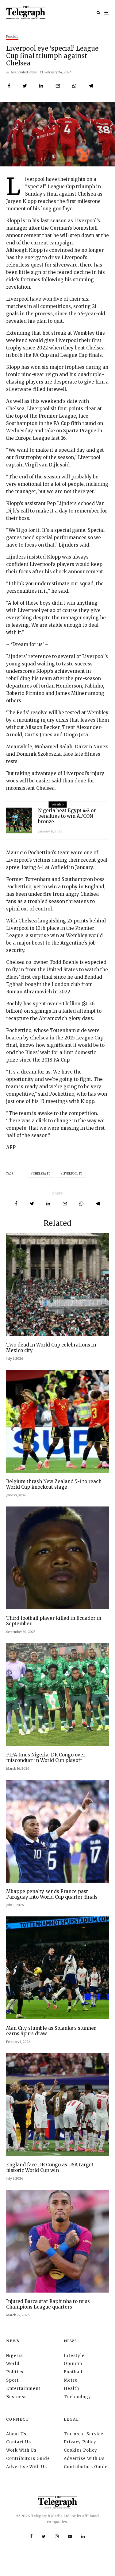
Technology (77, 2397)
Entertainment (23, 2389)
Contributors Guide (28, 2459)
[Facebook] (31, 2536)
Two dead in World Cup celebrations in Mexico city (51, 1348)
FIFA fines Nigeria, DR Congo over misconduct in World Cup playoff (46, 1758)
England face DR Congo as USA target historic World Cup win (50, 2168)
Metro (71, 2380)
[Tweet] (25, 86)
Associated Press (23, 72)
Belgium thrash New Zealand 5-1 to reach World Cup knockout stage (54, 1484)
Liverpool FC (73, 1174)
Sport (12, 2380)
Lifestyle (74, 2356)
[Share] (9, 86)
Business (16, 2397)
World (13, 2364)
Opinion (73, 2364)
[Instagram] (57, 2536)
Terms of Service (84, 2434)
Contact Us (19, 2442)
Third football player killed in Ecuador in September (54, 1621)
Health (71, 2389)
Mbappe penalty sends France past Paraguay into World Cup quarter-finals (52, 1894)
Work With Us (21, 2450)
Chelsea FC (42, 1174)
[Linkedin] (83, 2536)
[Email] (58, 86)
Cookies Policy (80, 2450)
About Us (16, 2434)
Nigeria (15, 2356)
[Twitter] (44, 2536)
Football (12, 37)
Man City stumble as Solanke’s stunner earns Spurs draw (51, 2031)
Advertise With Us (27, 2467)
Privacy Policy (80, 2442)
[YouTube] (70, 2536)
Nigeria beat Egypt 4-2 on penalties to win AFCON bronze (67, 816)
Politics (15, 2372)
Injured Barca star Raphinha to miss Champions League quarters (48, 2304)
